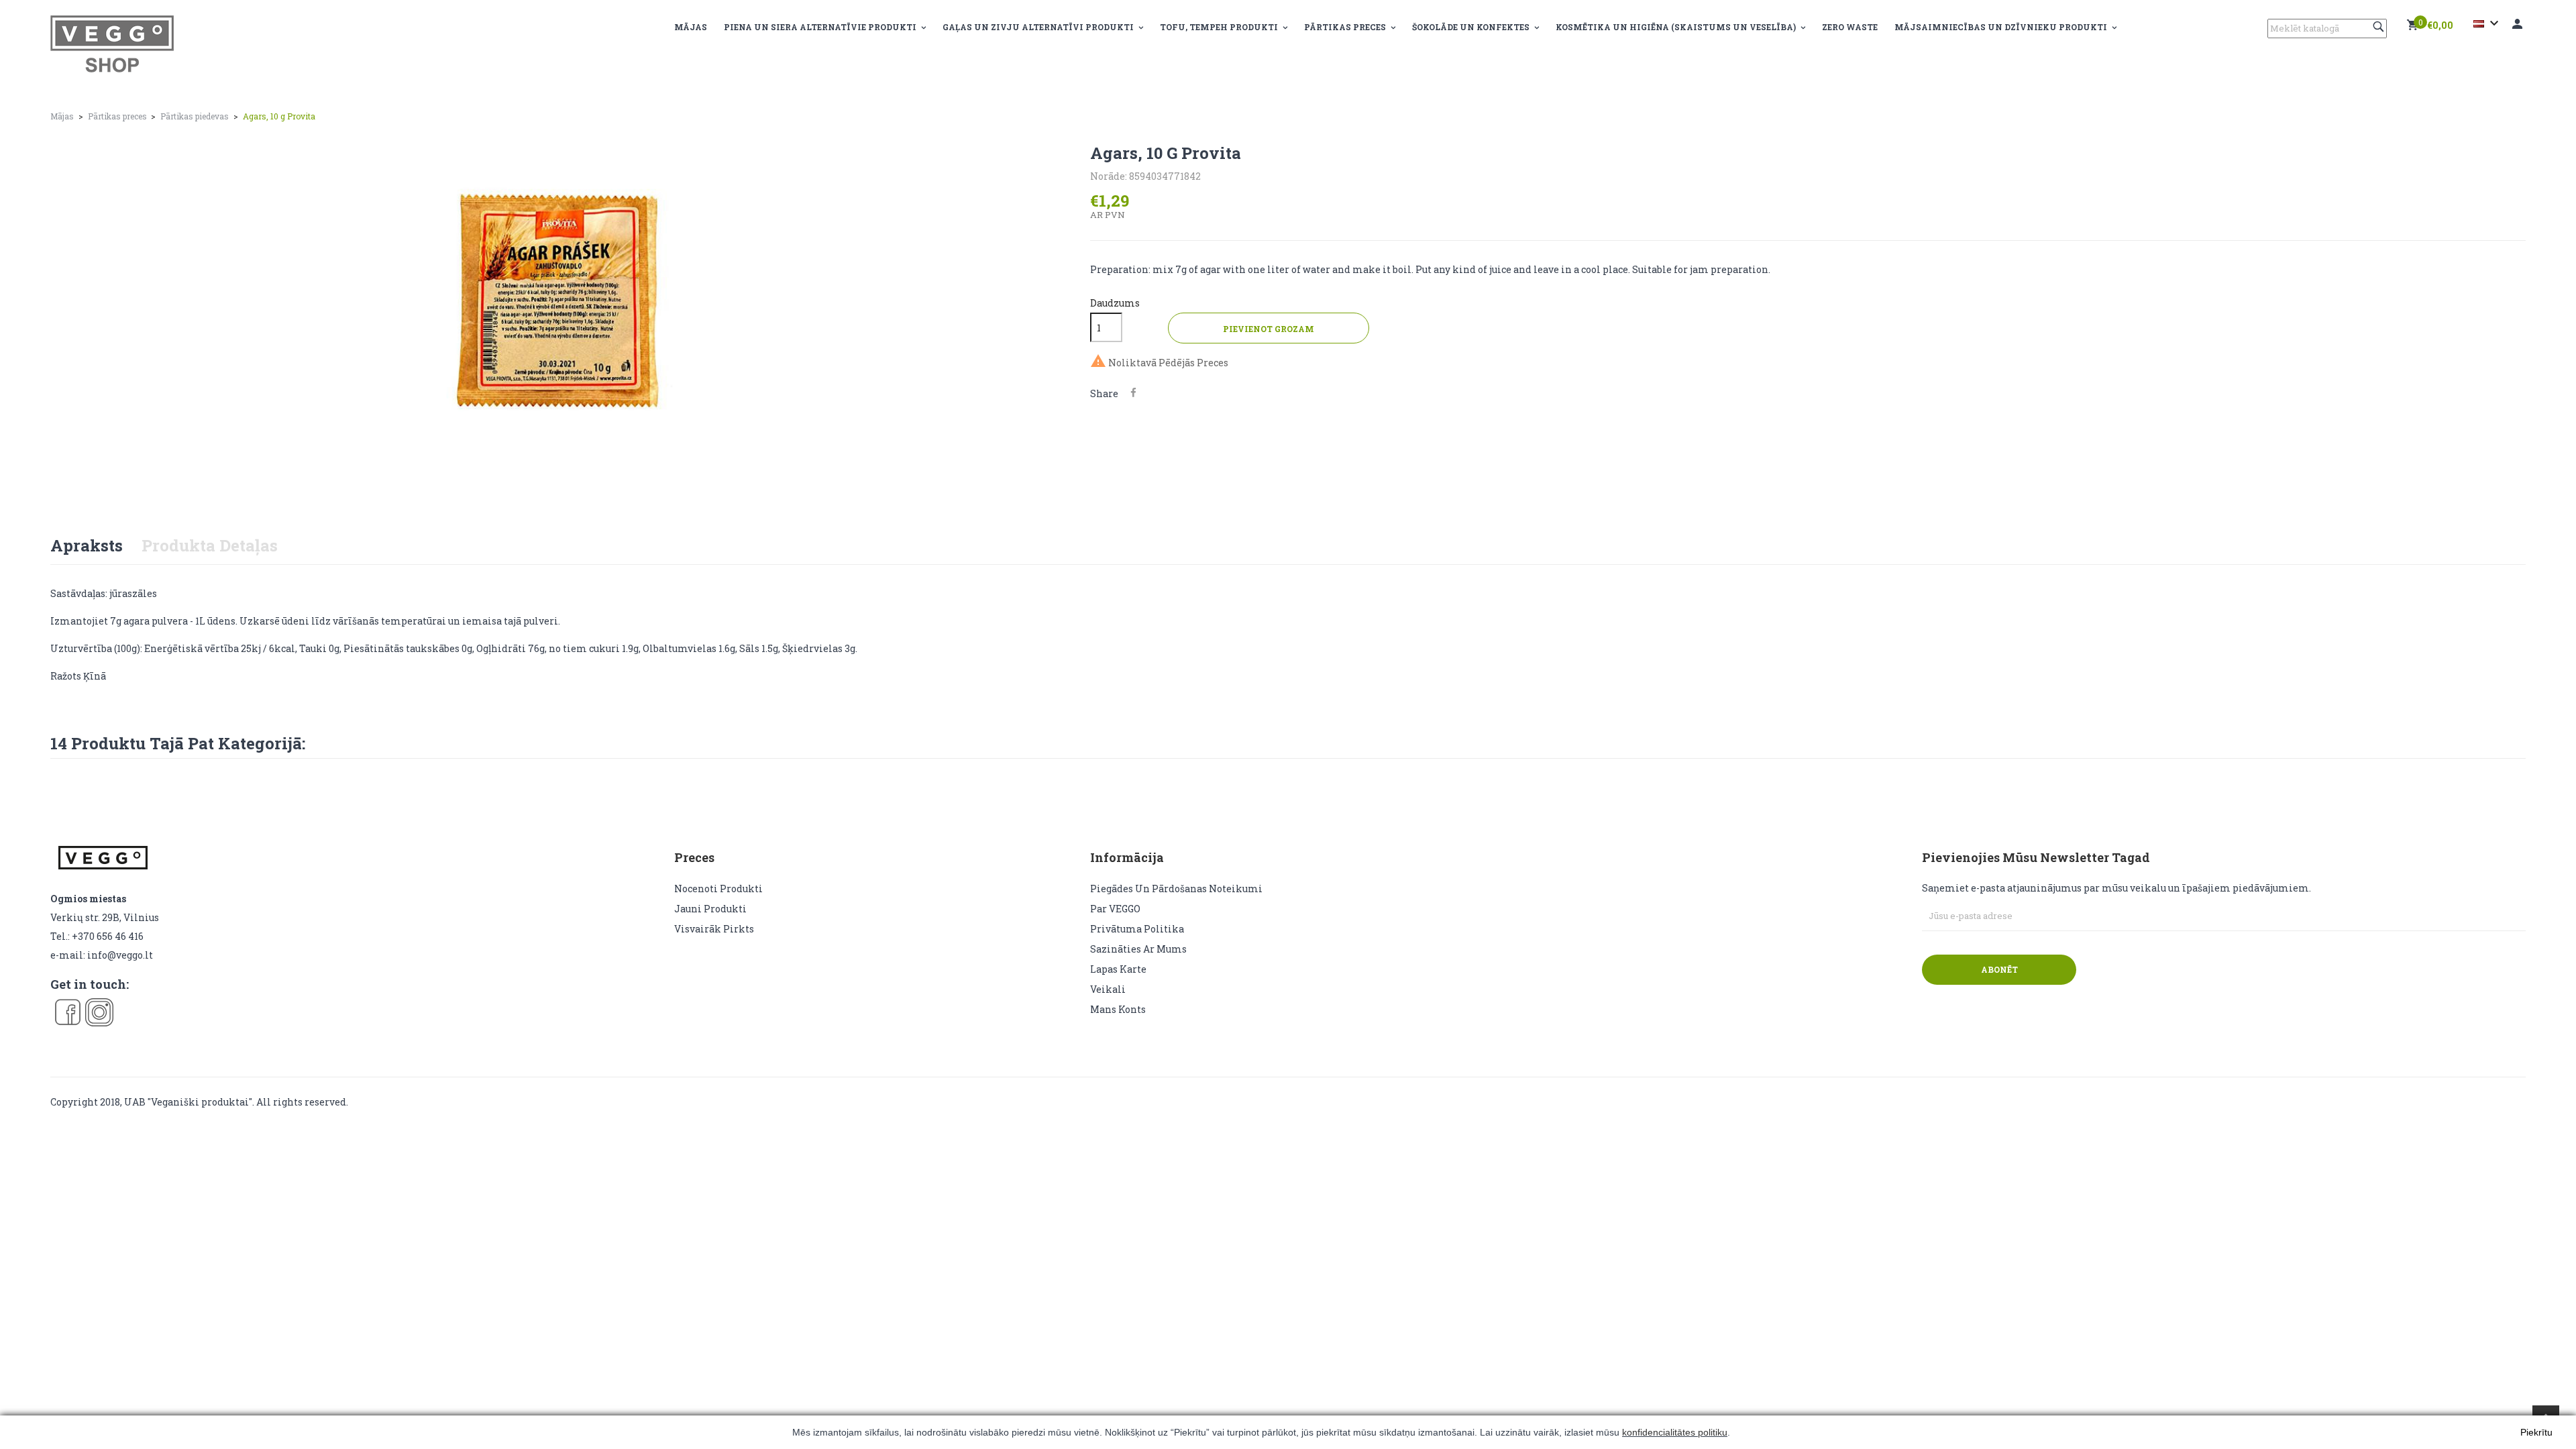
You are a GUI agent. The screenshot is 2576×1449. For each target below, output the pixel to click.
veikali (1108, 989)
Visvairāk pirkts (714, 929)
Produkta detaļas (210, 545)
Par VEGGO (1115, 909)
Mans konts (1118, 1009)
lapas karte (1118, 969)
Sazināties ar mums (1138, 949)
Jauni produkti (710, 909)
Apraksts (87, 545)
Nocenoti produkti (718, 889)
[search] (2380, 26)
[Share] (1133, 393)
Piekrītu (2536, 1432)
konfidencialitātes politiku (1675, 1432)
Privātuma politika (1137, 929)
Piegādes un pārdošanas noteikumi (1176, 889)
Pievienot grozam (1269, 329)
